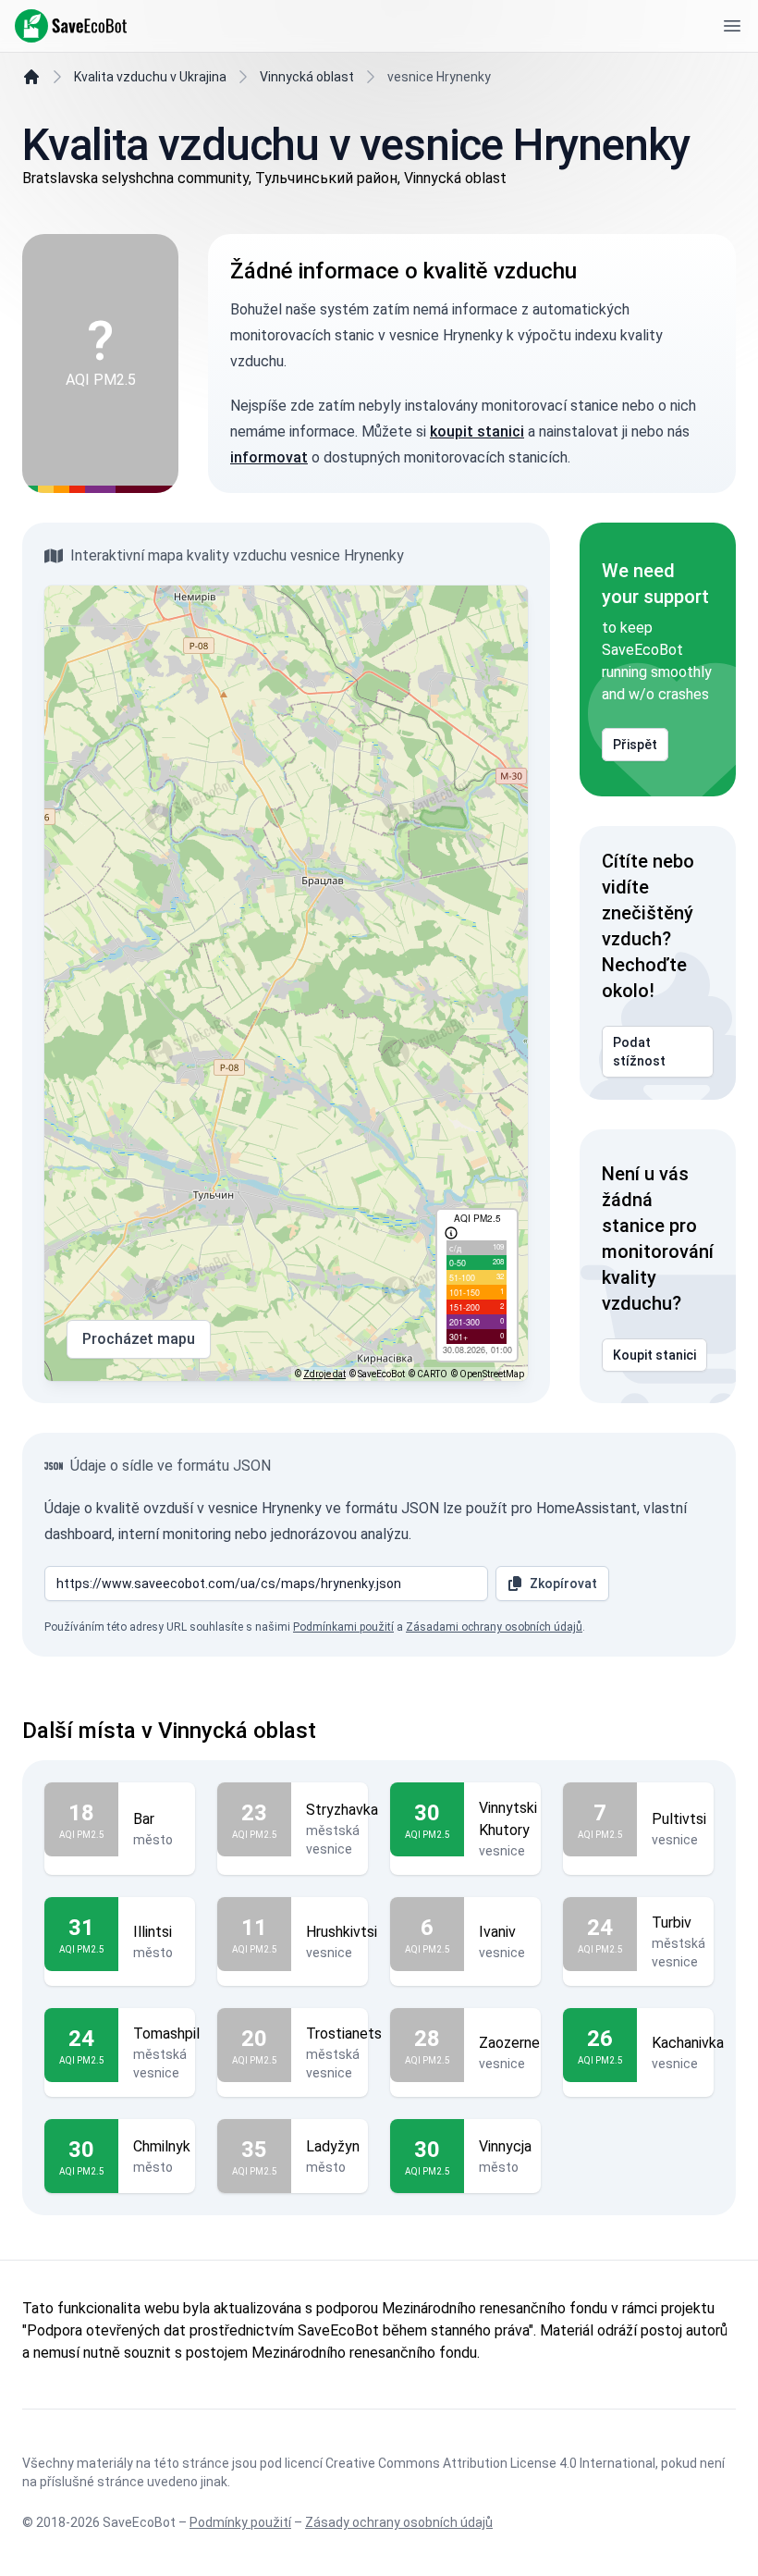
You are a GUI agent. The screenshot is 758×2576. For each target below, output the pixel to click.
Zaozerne (509, 2043)
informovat (269, 457)
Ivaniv (497, 1932)
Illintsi (153, 1932)
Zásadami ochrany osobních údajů (494, 1627)
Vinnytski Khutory (508, 1819)
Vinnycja (505, 2146)
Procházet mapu (139, 1339)
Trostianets (344, 2034)
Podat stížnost (639, 1052)
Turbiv (672, 1923)
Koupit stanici (654, 1355)
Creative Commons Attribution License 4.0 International (490, 2463)
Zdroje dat (324, 1374)
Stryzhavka (342, 1810)
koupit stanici (477, 431)
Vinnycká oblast (307, 77)
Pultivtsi (679, 1819)
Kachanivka (688, 2043)
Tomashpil (166, 2034)
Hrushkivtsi (342, 1932)
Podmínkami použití (343, 1627)
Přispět (635, 745)
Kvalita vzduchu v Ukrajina (150, 77)
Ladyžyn (333, 2146)
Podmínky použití (240, 2522)
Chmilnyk (162, 2146)
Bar (144, 1819)
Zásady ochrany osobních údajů (399, 2522)
